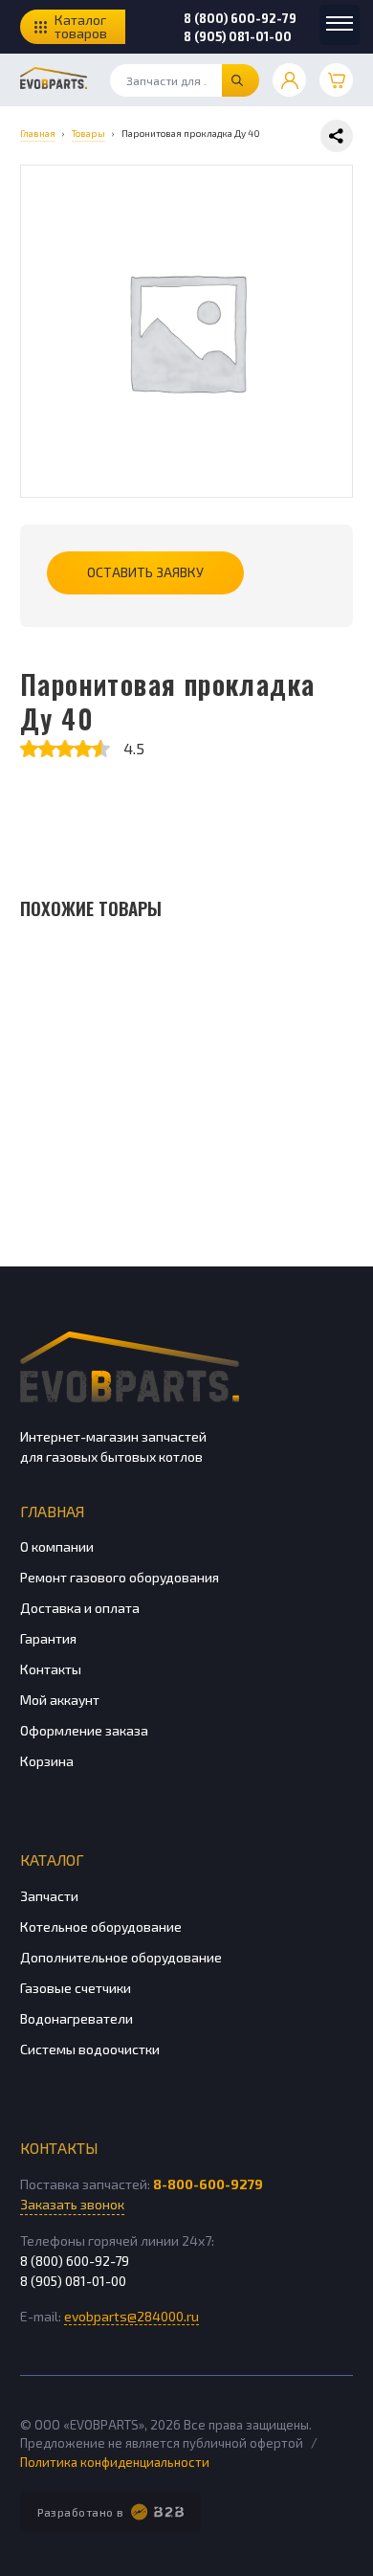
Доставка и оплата (80, 1608)
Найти (241, 80)
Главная (52, 1511)
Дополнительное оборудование (121, 1957)
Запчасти (49, 1896)
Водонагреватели (77, 2018)
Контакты (51, 1669)
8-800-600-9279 (208, 2184)
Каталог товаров (81, 26)
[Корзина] (336, 80)
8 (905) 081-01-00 (238, 36)
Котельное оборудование (101, 1926)
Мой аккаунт (60, 1700)
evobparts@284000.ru (132, 2316)
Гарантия (48, 1638)
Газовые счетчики (76, 1988)
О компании (57, 1546)
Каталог (52, 1859)
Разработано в (81, 2512)
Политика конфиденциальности (115, 2462)
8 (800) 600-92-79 (240, 18)
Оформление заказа (84, 1730)
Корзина (47, 1761)
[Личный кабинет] (289, 80)
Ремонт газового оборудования (120, 1577)
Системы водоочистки (90, 2049)
